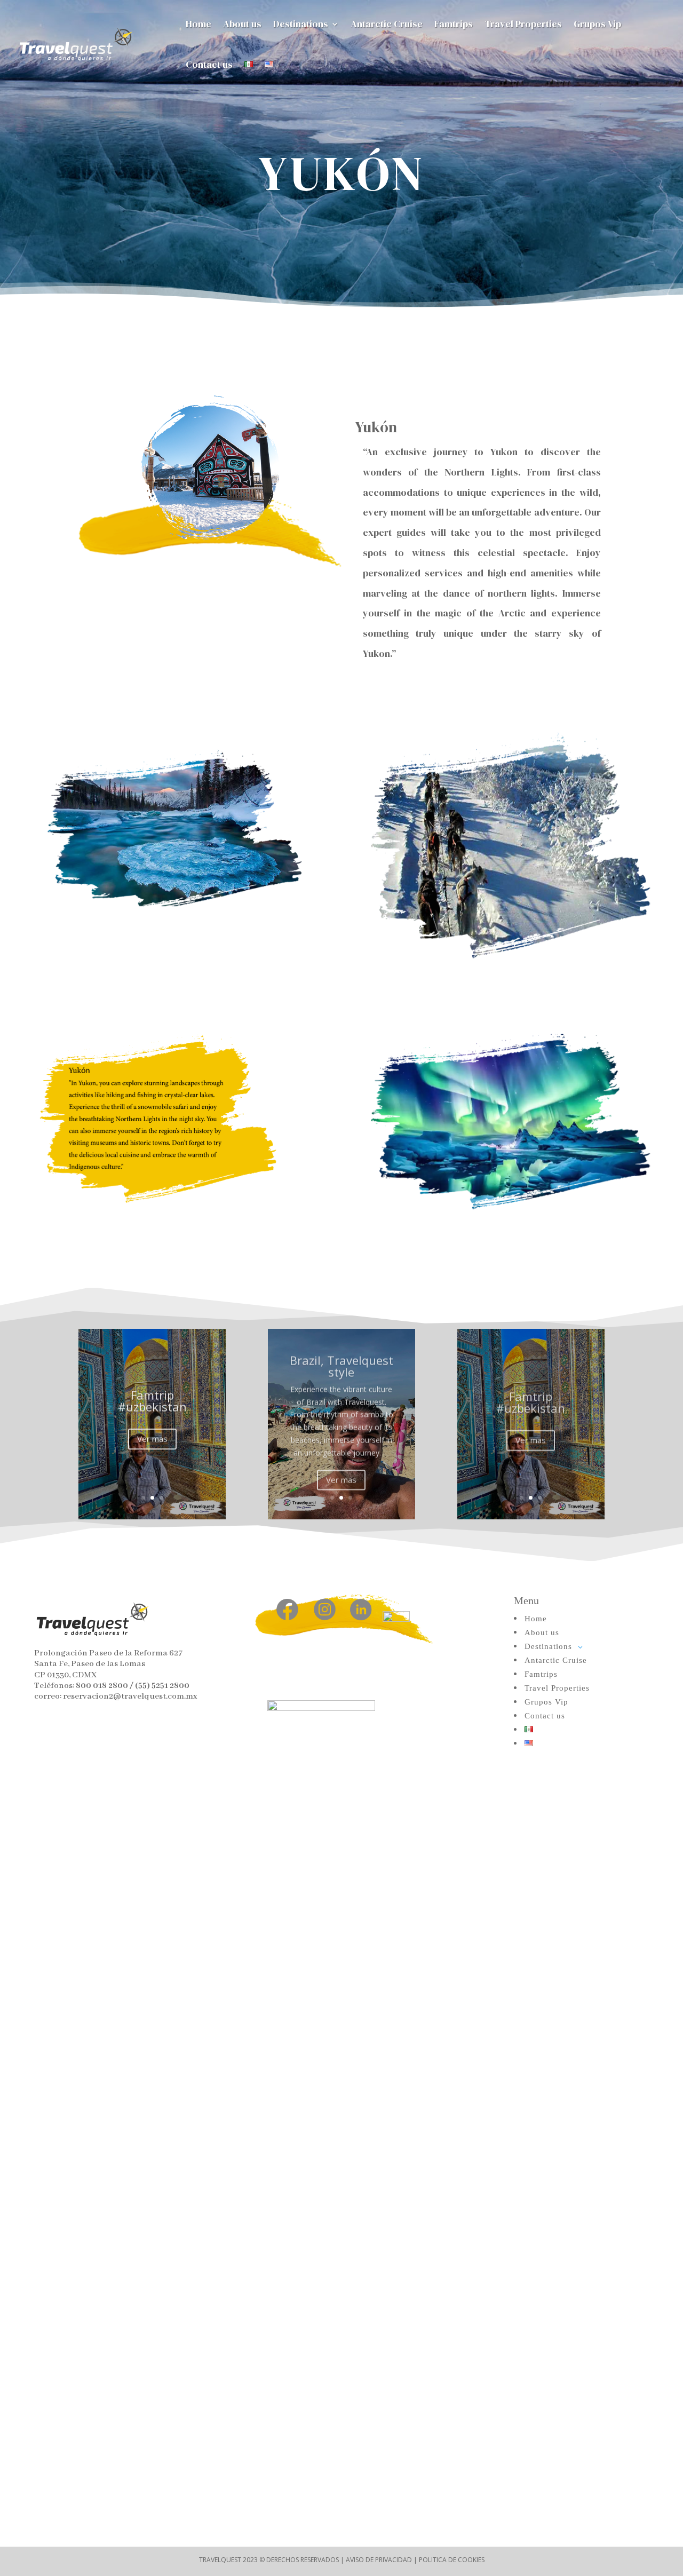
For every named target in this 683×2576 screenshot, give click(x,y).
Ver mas (152, 1437)
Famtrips (454, 24)
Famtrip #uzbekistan (152, 1399)
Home (198, 24)
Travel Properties (523, 24)
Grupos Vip (597, 24)
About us (242, 24)
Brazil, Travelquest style (341, 1361)
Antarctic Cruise (387, 24)
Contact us (209, 64)
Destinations (301, 24)
